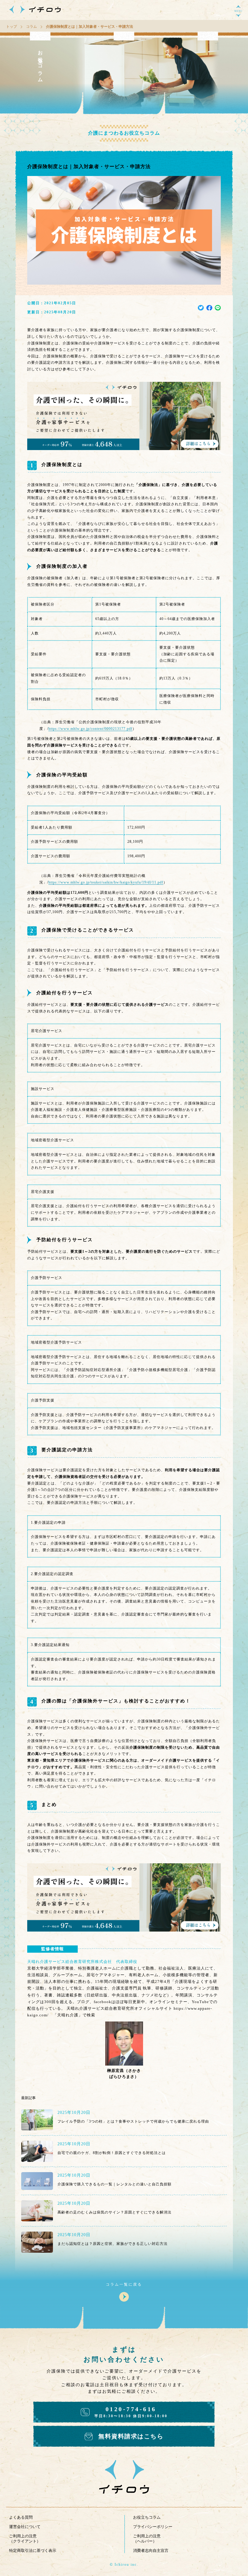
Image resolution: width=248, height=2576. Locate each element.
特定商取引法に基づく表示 (33, 2550)
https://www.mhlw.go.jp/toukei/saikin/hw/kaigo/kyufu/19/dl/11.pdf (106, 882)
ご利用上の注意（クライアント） (25, 2539)
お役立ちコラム (147, 2517)
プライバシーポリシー (153, 2527)
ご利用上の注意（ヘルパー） (147, 2539)
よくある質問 (21, 2517)
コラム (31, 27)
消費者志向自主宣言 (151, 2550)
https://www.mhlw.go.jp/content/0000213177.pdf (90, 729)
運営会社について (25, 2527)
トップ (11, 27)
